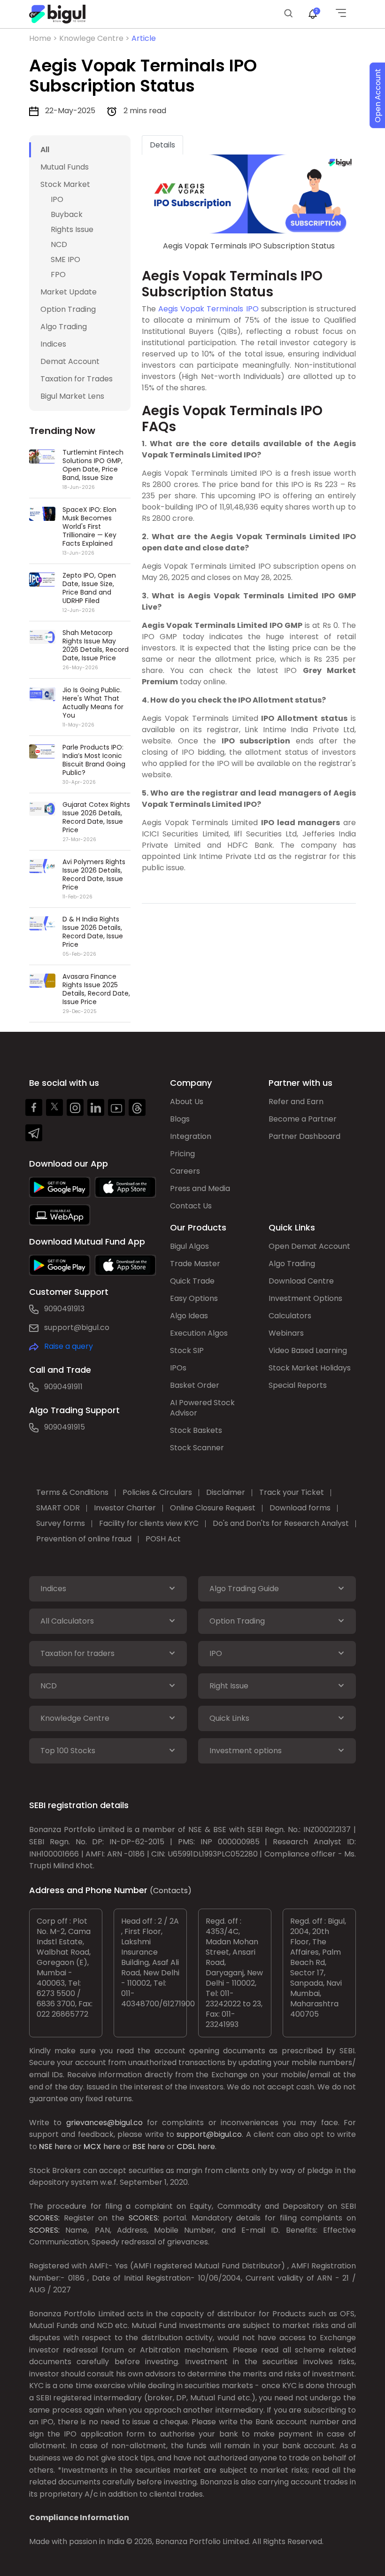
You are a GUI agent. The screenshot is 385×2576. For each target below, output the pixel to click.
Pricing (182, 1154)
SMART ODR (58, 1508)
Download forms (300, 1508)
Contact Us (191, 1206)
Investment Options (305, 1298)
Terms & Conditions (72, 1492)
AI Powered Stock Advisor (202, 1408)
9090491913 (64, 1309)
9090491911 (63, 1387)
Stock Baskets (196, 1430)
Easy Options (194, 1298)
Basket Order (195, 1385)
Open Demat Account (309, 1246)
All (45, 150)
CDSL (186, 2147)
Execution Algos (199, 1333)
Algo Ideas (189, 1316)
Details (162, 145)
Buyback (67, 214)
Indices (53, 344)
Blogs (180, 1119)
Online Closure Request (213, 1508)
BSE (139, 2147)
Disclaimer (226, 1492)
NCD (59, 244)
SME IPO (65, 259)
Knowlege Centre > (95, 38)
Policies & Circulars (157, 1492)
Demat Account (70, 361)
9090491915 (65, 1427)
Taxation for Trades (77, 379)
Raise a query (69, 1346)
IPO (57, 199)
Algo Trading (64, 327)
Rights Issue (72, 229)
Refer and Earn (296, 1102)
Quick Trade (192, 1281)
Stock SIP (187, 1350)
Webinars (286, 1333)
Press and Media (200, 1188)
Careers (185, 1171)
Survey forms (61, 1523)
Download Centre (301, 1281)
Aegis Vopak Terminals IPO (208, 309)
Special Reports (298, 1385)
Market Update (69, 292)
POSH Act (163, 1539)
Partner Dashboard (304, 1136)
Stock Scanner (197, 1448)
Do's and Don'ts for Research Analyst (281, 1523)
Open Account (378, 96)
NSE (46, 2147)
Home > (44, 38)
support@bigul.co (77, 1327)
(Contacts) (171, 1891)
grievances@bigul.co (104, 2123)
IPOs (178, 1368)
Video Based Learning (308, 1350)
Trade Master (195, 1264)
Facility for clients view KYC (149, 1523)
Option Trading (68, 309)
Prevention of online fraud (84, 1539)
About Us (187, 1102)
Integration (191, 1136)
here (63, 2147)
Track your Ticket (292, 1492)
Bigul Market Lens (72, 396)
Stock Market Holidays (310, 1368)
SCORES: (44, 2218)
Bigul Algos (189, 1246)
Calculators (290, 1316)
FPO (58, 275)
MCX (92, 2147)
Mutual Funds (65, 167)
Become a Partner (303, 1119)
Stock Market (65, 184)
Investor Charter (125, 1508)
